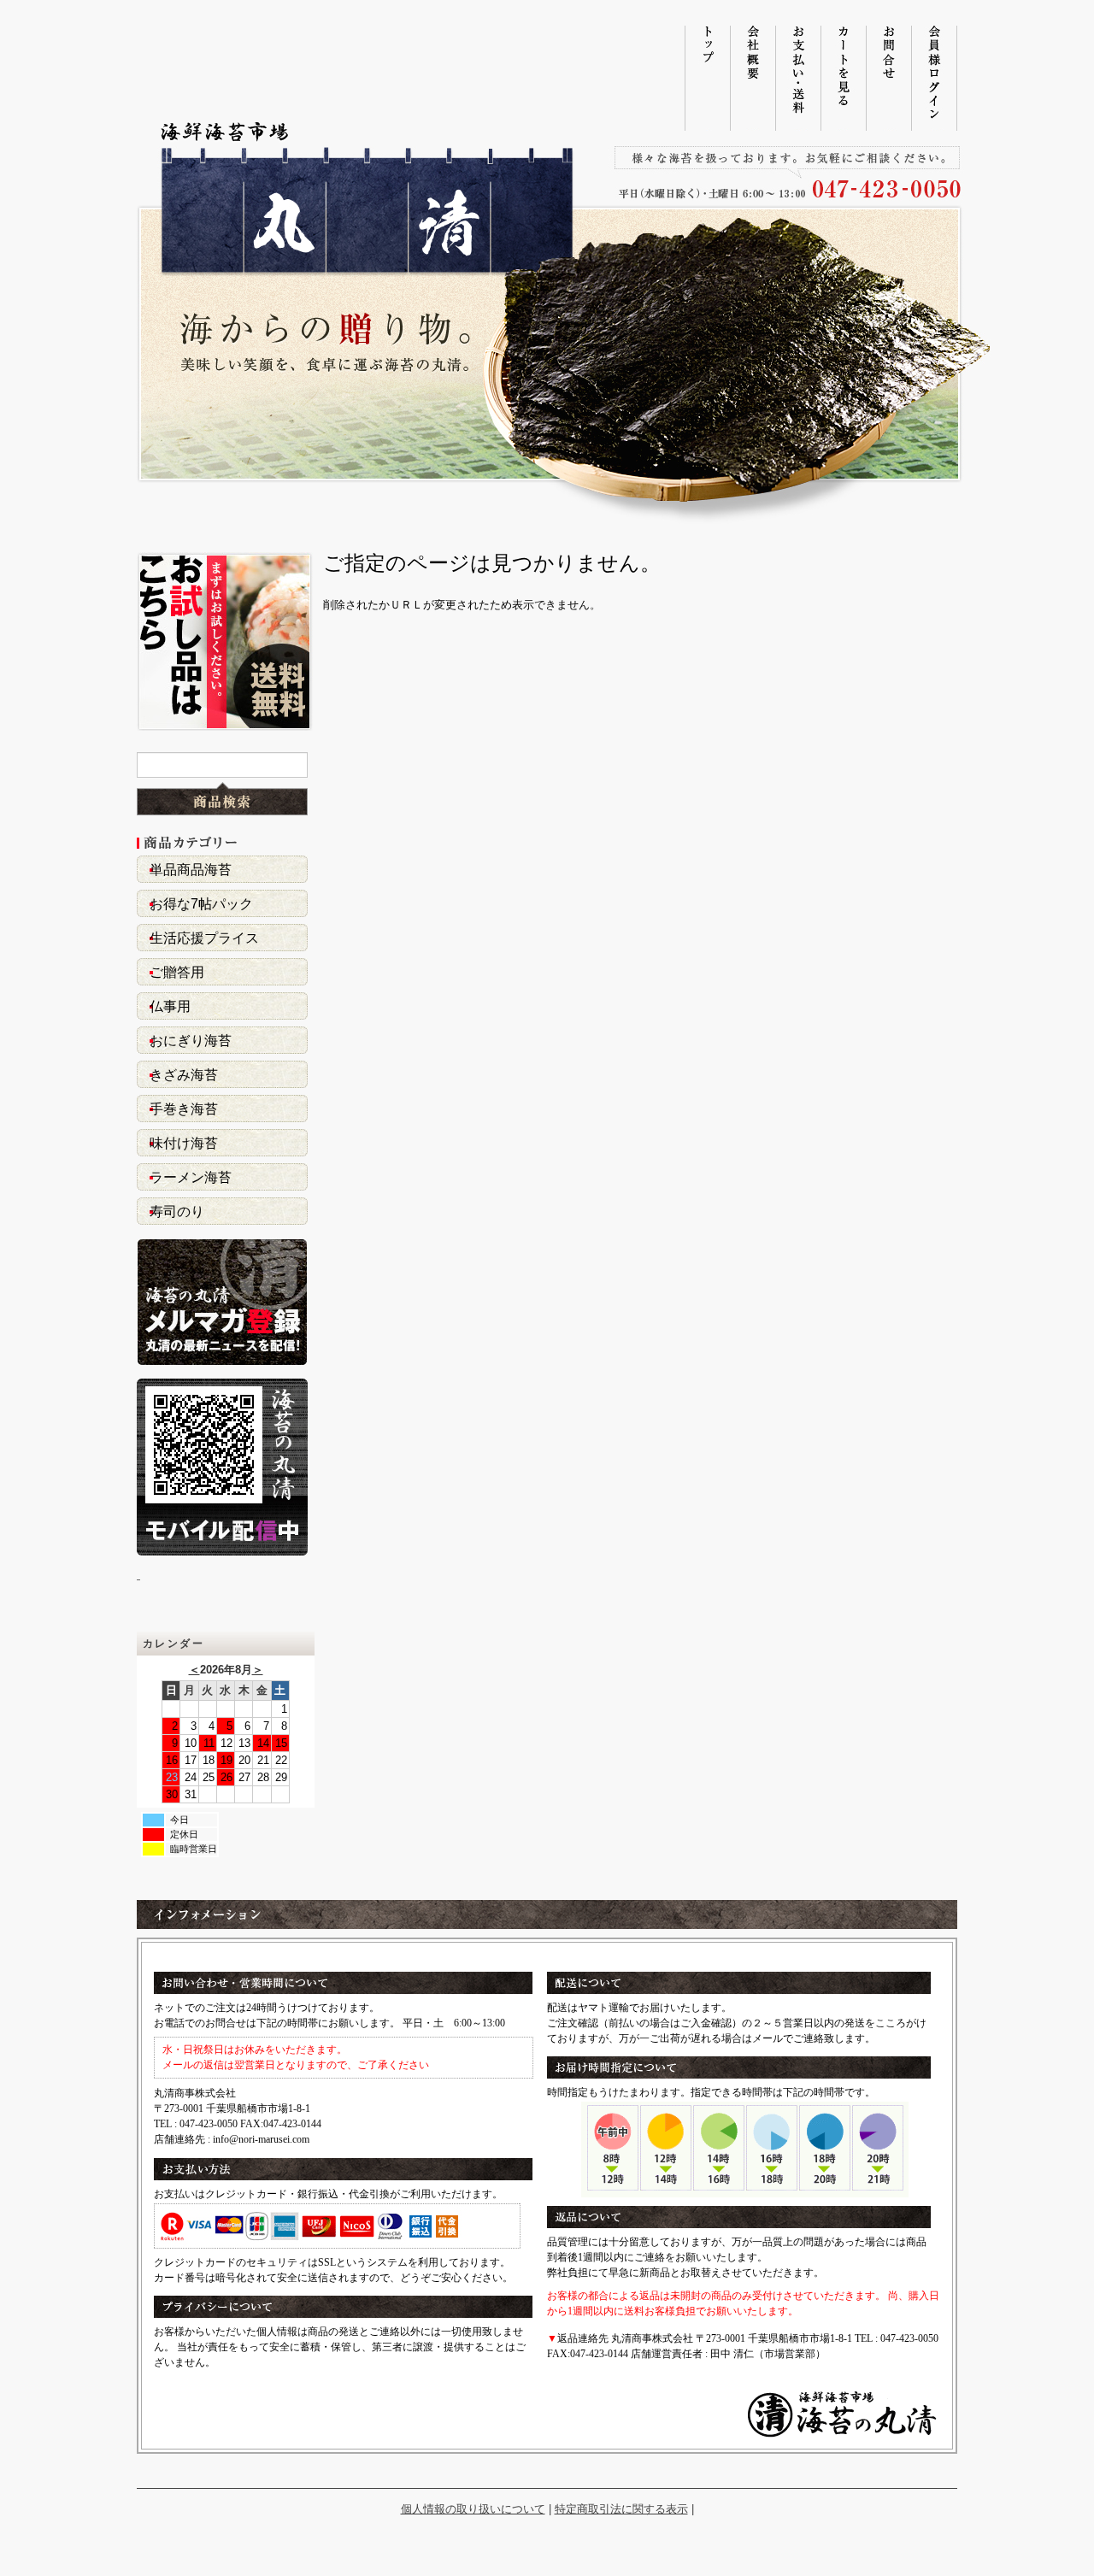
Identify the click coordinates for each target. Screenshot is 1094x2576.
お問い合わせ (888, 78)
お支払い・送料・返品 (798, 78)
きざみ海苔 (184, 1075)
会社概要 (753, 78)
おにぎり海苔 (191, 1041)
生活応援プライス (204, 938)
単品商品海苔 (191, 870)
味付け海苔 (184, 1143)
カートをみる (843, 78)
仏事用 (170, 1006)
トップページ (707, 78)
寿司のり (177, 1212)
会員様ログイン (934, 78)
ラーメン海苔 (191, 1177)
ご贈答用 (177, 972)
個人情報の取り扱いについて (473, 2509)
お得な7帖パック (201, 904)
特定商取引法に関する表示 (621, 2509)
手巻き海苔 (184, 1109)
